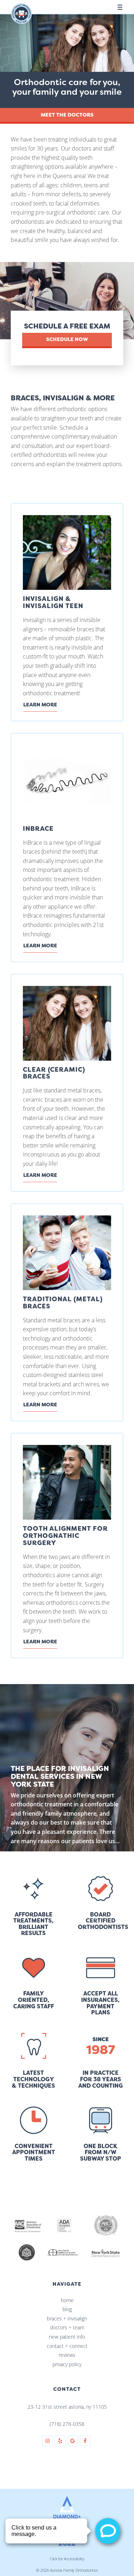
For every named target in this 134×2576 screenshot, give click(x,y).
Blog (67, 2309)
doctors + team (67, 2327)
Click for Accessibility (67, 2559)
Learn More (40, 705)
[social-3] (73, 2441)
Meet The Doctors (67, 115)
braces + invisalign (67, 2318)
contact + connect (67, 2346)
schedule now (67, 339)
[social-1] (48, 2441)
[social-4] (85, 2441)
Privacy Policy (67, 2364)
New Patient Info (67, 2337)
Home (67, 2300)
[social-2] (60, 2441)
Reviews (67, 2355)
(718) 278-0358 (67, 2424)
